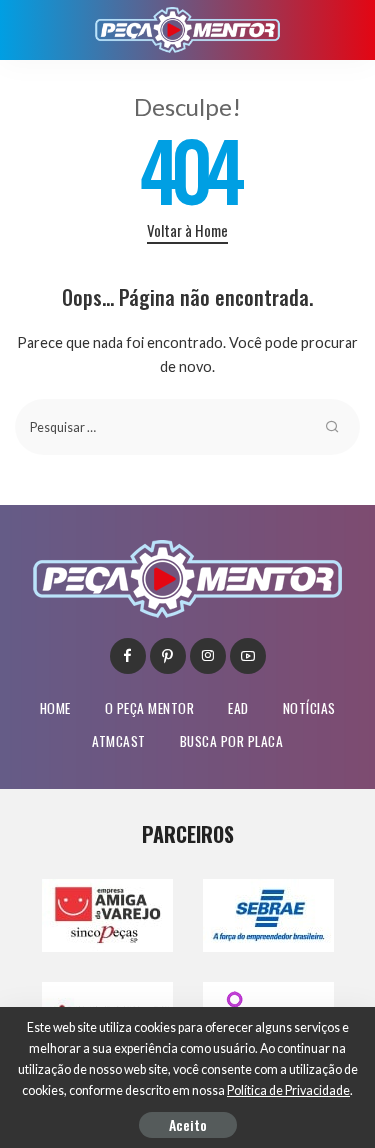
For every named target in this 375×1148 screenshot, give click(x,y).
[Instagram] (208, 656)
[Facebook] (128, 656)
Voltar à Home (187, 230)
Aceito (188, 1124)
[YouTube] (248, 656)
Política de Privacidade (288, 1090)
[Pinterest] (168, 656)
